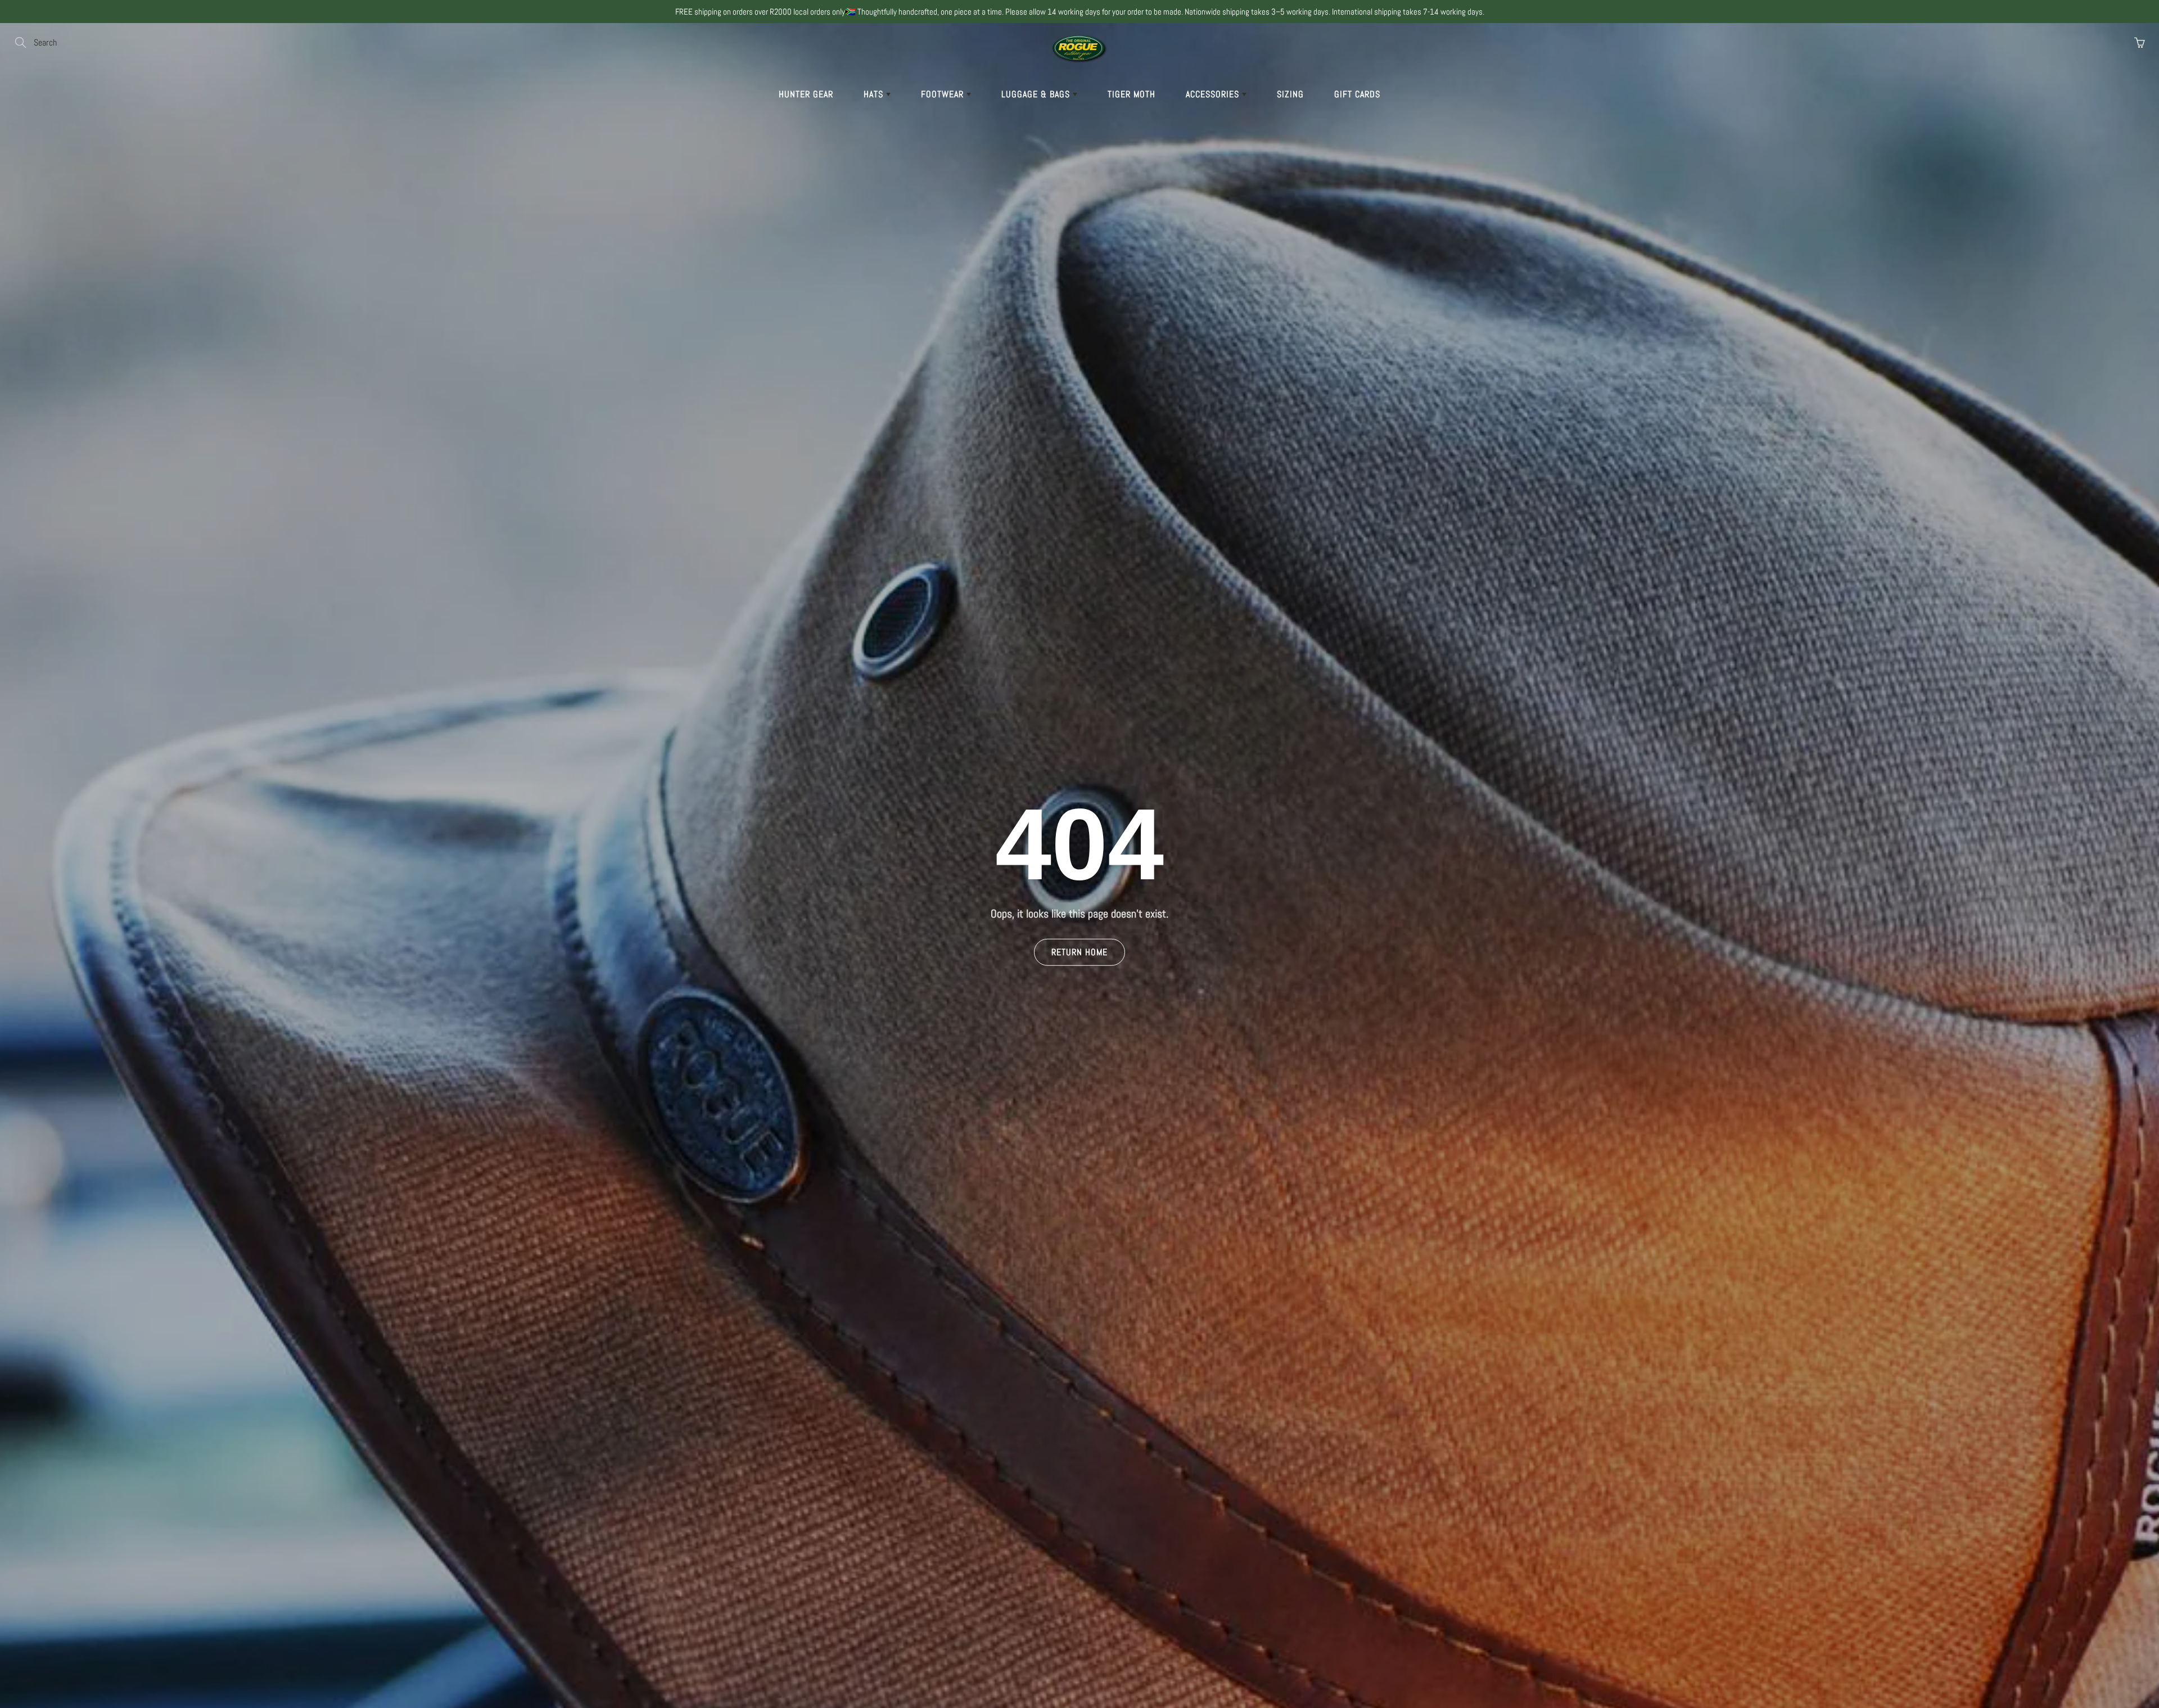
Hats (875, 94)
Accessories (1214, 94)
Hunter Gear (806, 94)
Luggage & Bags (1037, 94)
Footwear (944, 94)
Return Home (1079, 952)
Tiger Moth (1132, 94)
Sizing (1290, 94)
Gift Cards (1357, 94)
